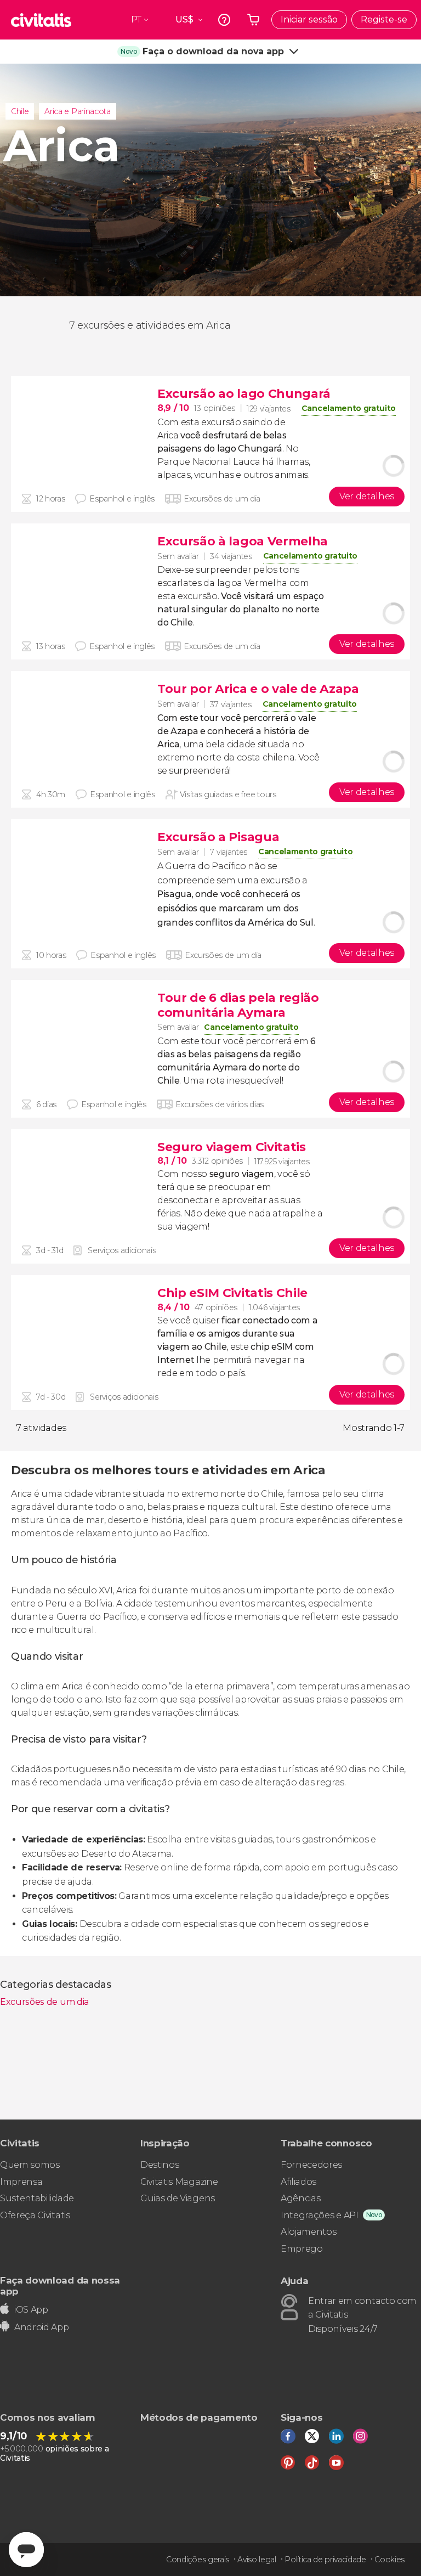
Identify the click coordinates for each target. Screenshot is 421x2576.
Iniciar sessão (309, 19)
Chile (20, 111)
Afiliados (298, 2182)
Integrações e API (320, 2215)
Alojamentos (308, 2232)
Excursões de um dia (44, 2002)
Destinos (160, 2165)
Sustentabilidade (37, 2198)
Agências (300, 2198)
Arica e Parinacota (77, 111)
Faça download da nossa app (60, 2285)
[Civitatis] (41, 20)
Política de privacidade (325, 2560)
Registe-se (384, 19)
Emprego (302, 2249)
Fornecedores (311, 2165)
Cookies (389, 2560)
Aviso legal (257, 2560)
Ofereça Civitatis (35, 2215)
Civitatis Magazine (179, 2182)
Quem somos (30, 2165)
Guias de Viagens (178, 2198)
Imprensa (21, 2182)
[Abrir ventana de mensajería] (26, 2550)
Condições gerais (198, 2560)
